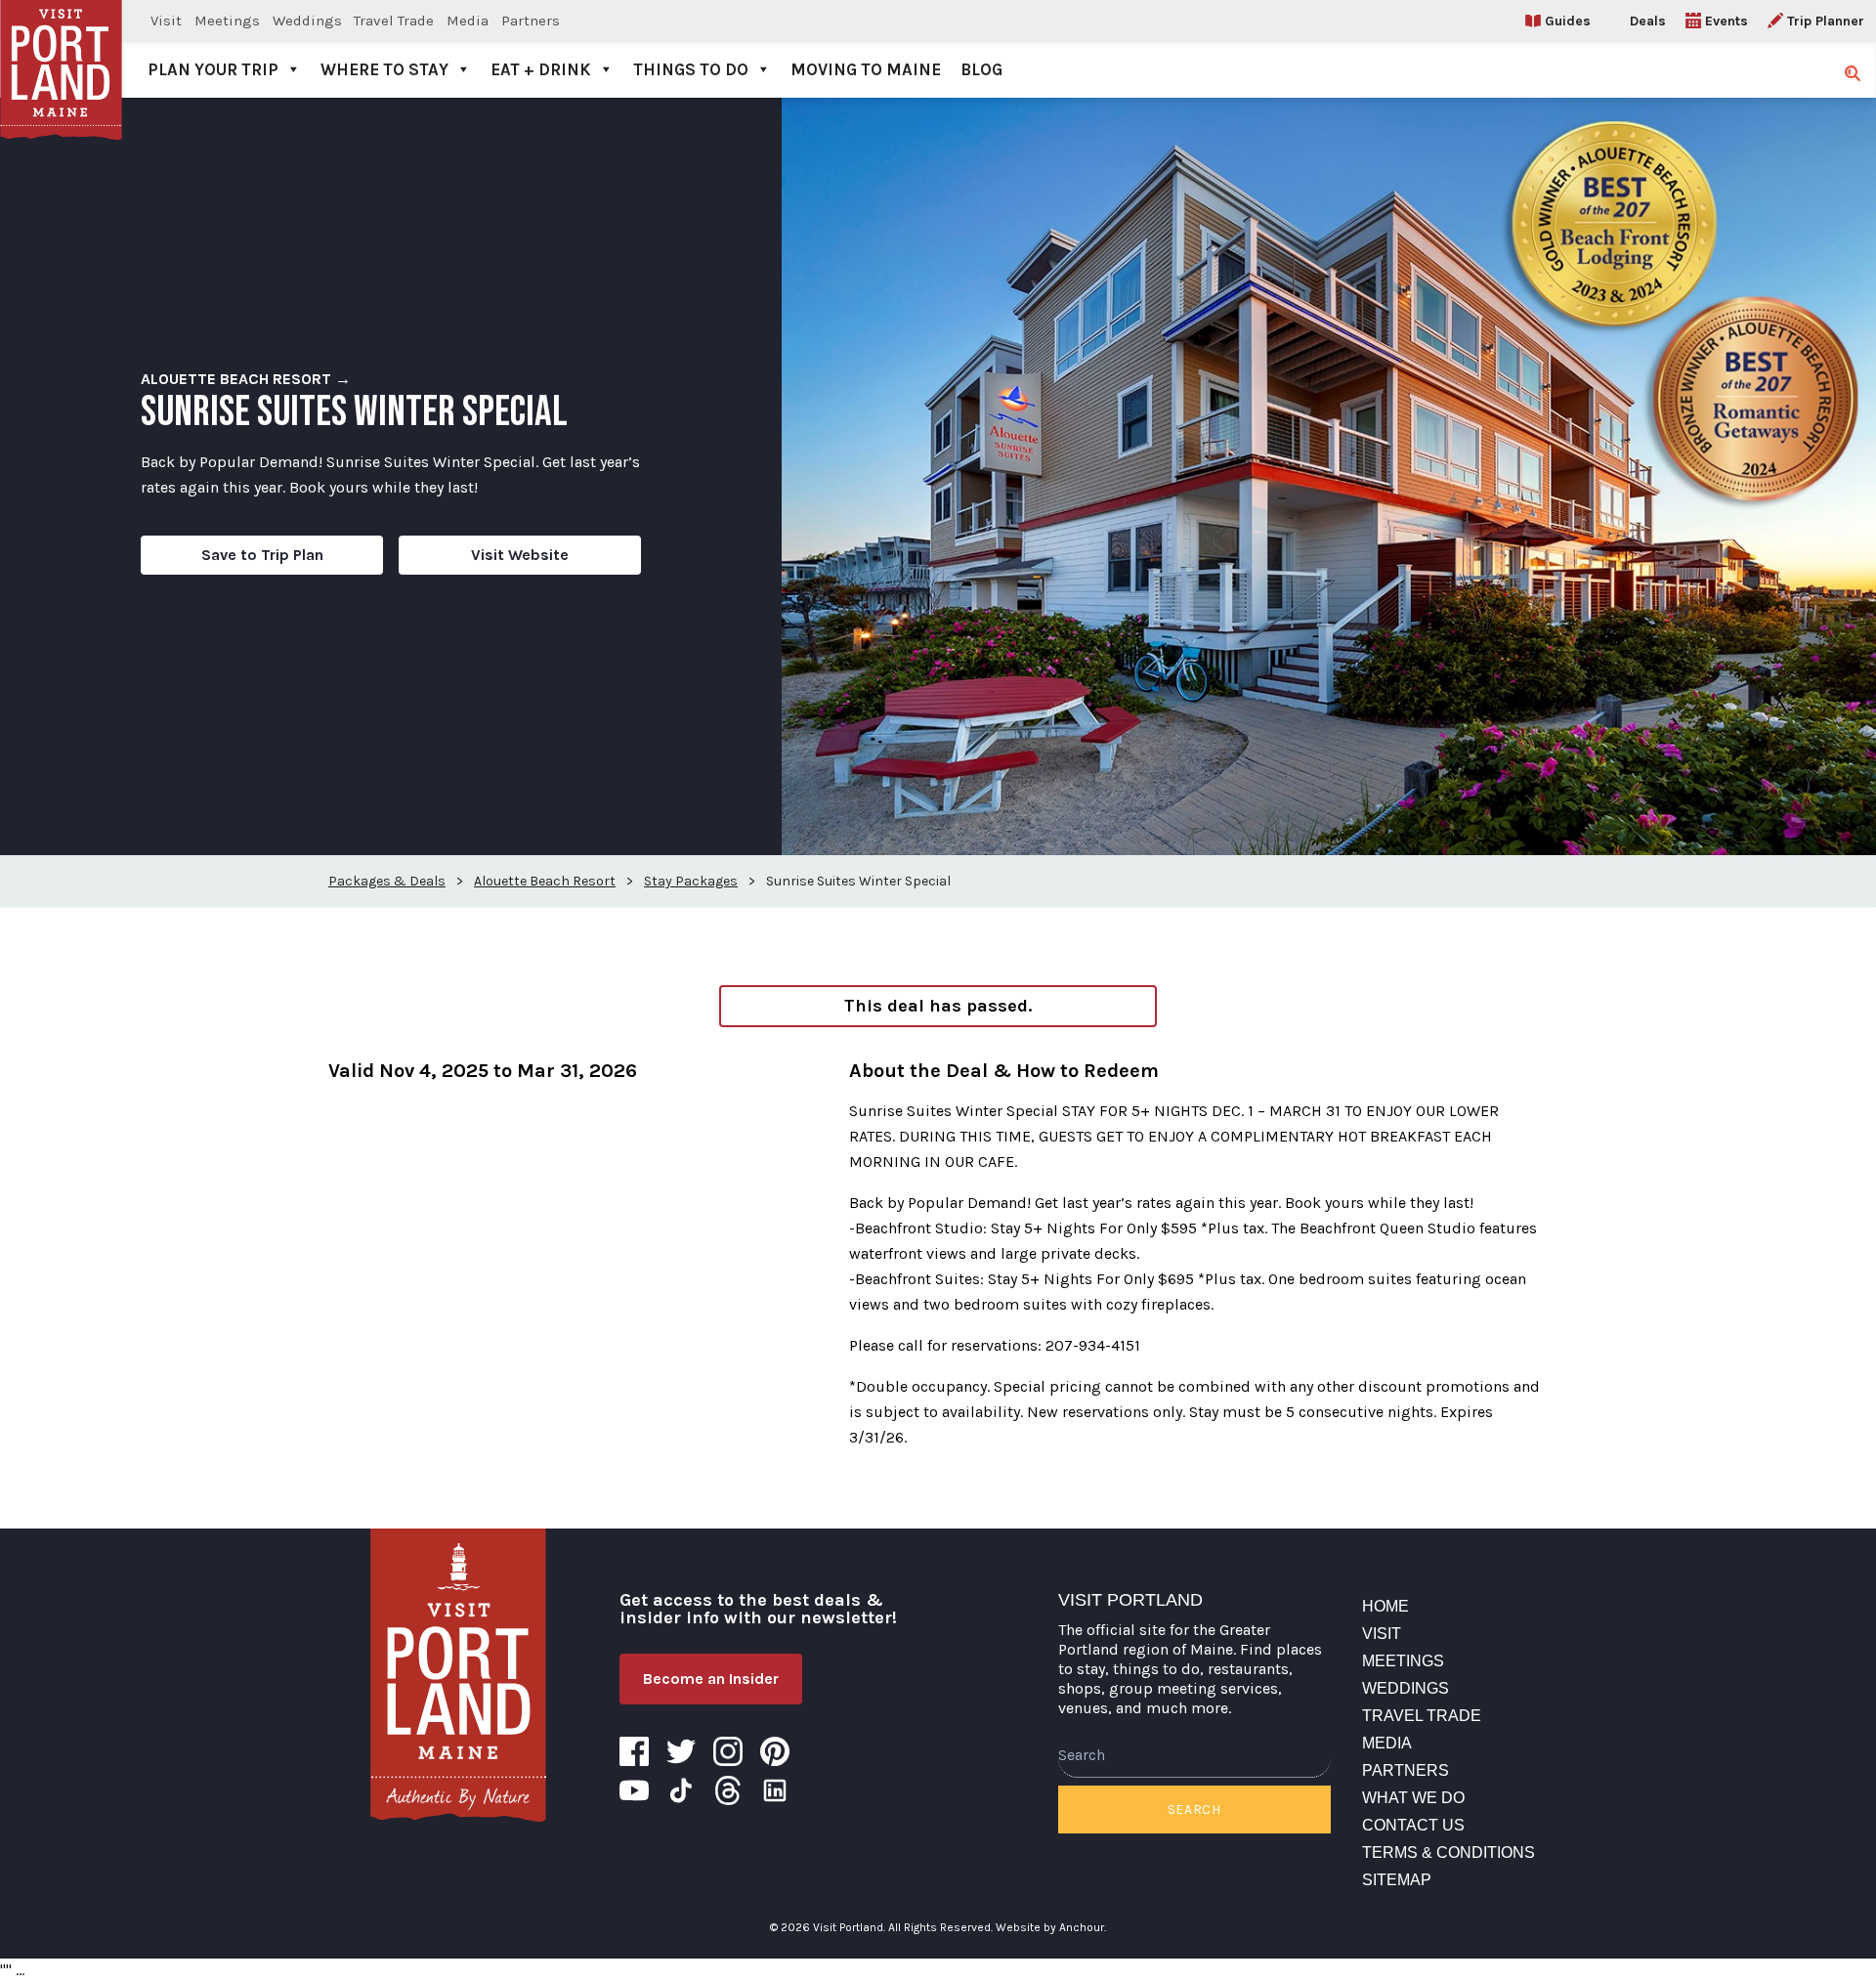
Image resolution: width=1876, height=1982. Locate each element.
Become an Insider (711, 1679)
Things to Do (691, 69)
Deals (1648, 21)
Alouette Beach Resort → (246, 379)
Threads (728, 1790)
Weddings (307, 21)
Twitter (681, 1751)
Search (1194, 1810)
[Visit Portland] (61, 49)
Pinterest (775, 1751)
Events (1727, 21)
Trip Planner (1826, 21)
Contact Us (1413, 1825)
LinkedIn (775, 1790)
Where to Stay (384, 69)
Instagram (728, 1751)
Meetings (227, 21)
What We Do (1413, 1798)
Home (1386, 1606)
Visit (166, 21)
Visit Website (520, 555)
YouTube (634, 1790)
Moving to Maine (866, 69)
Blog (981, 69)
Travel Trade (394, 21)
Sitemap (1397, 1880)
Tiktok (681, 1790)
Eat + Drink (541, 69)
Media (468, 21)
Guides (1568, 21)
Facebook (634, 1751)
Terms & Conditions (1449, 1853)
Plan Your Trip (213, 69)
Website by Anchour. (1051, 1927)
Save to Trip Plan (262, 555)
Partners (531, 21)
